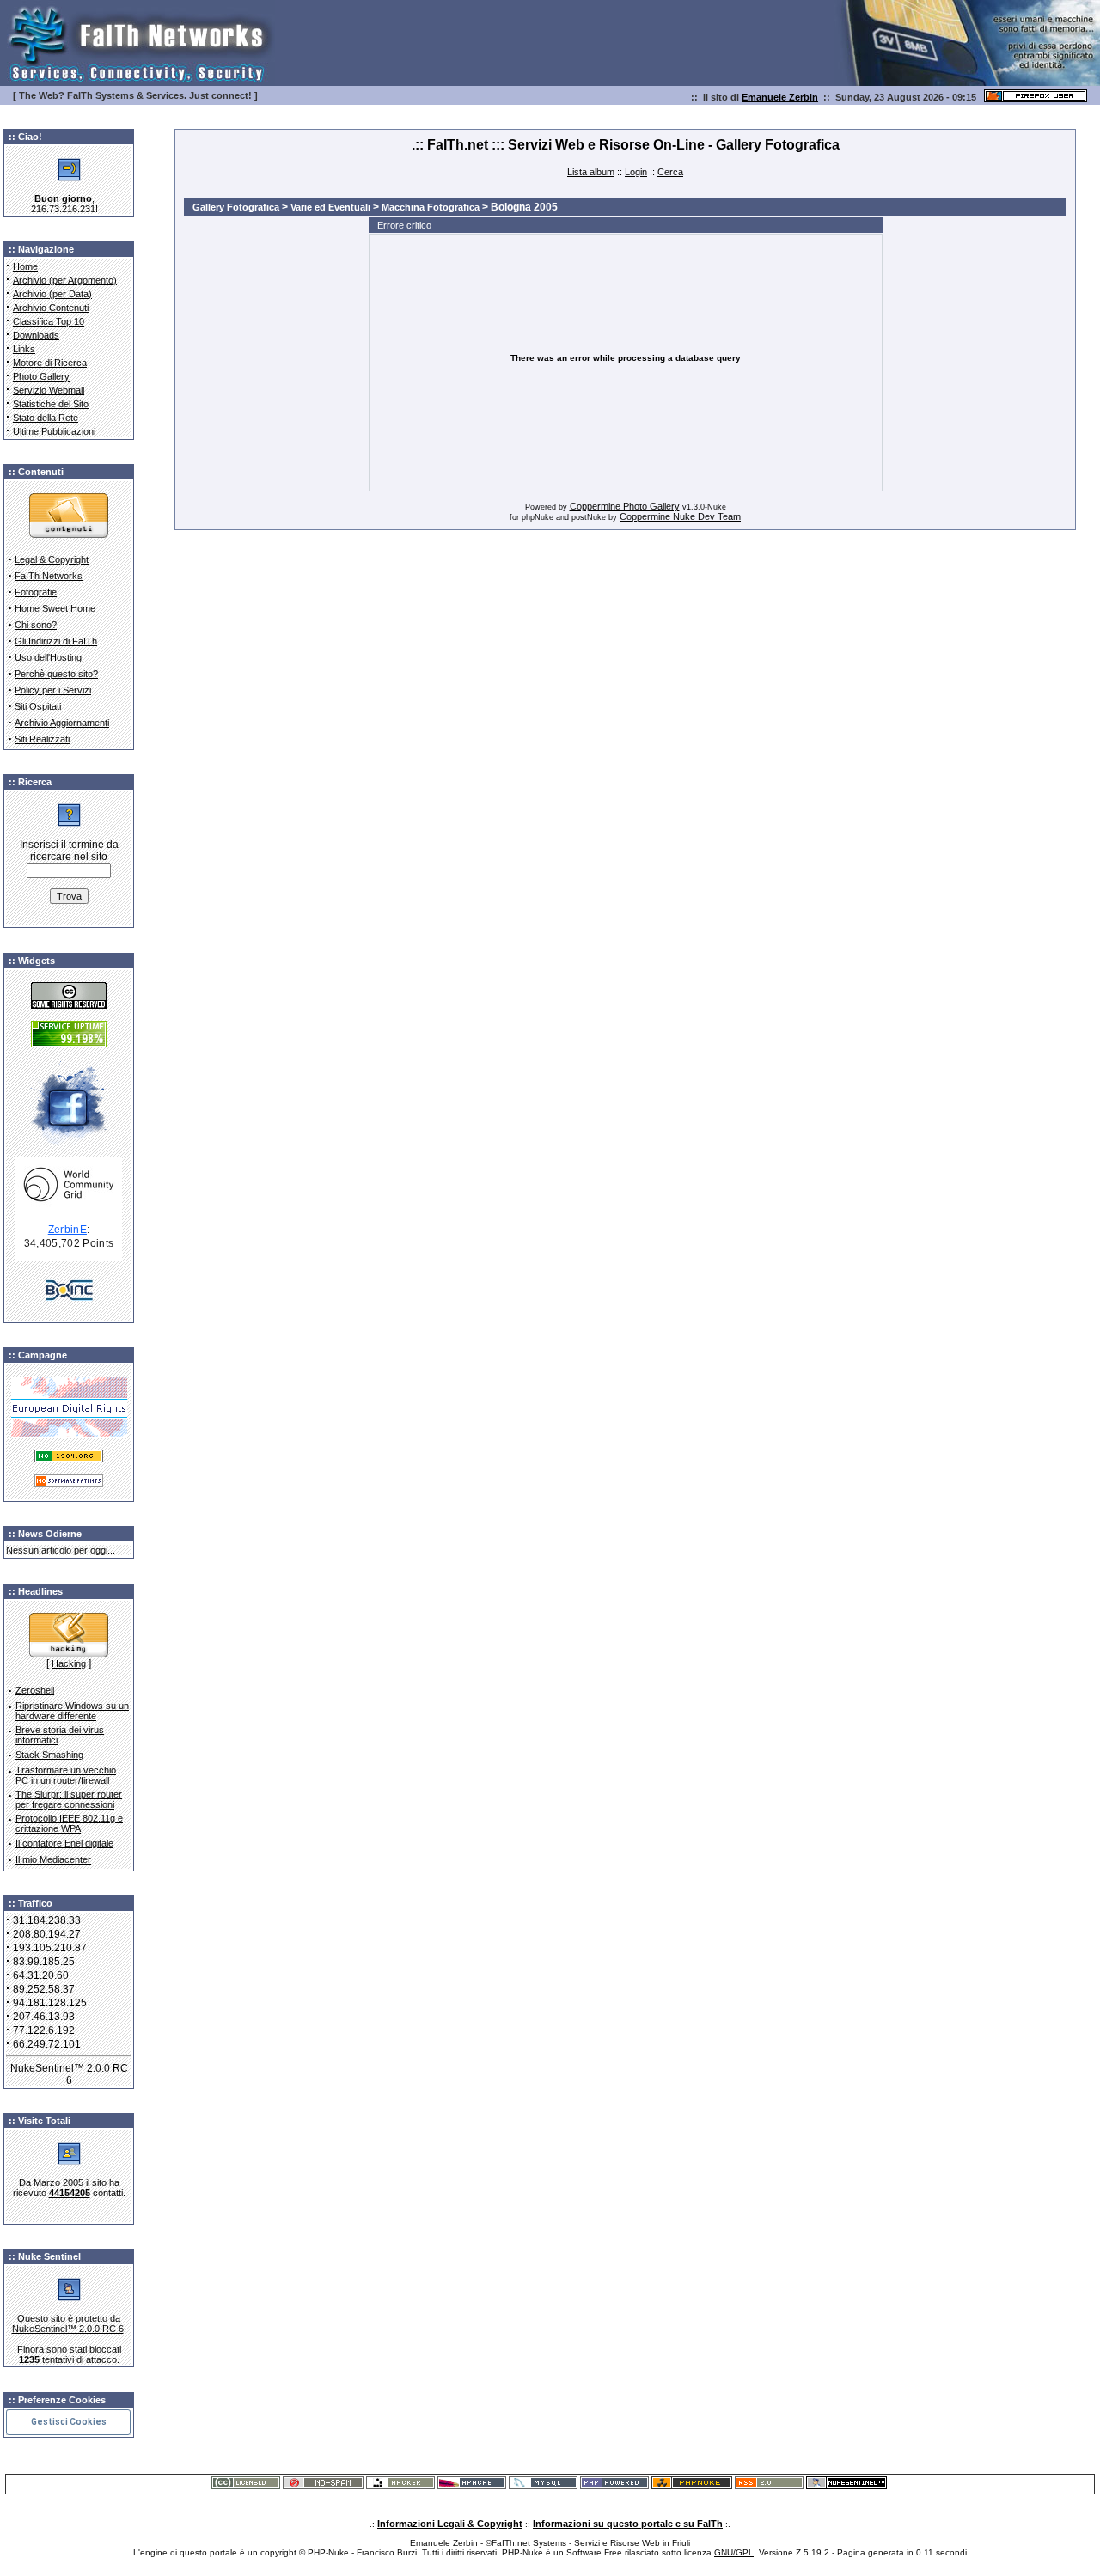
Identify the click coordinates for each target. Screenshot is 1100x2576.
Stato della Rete (46, 418)
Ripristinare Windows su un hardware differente (72, 1711)
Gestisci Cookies (69, 2422)
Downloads (36, 335)
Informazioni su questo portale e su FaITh (628, 2524)
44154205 (70, 2193)
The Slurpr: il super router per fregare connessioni (69, 1799)
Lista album (591, 172)
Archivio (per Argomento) (65, 280)
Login (636, 172)
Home (25, 266)
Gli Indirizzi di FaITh (56, 641)
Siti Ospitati (38, 706)
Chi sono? (36, 625)
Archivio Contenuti (51, 308)
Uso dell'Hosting (48, 657)
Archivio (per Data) (52, 294)
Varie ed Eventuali (330, 207)
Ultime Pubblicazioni (54, 431)
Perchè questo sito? (56, 674)
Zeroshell (35, 1690)
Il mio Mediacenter (53, 1859)
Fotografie (36, 592)
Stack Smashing (49, 1755)
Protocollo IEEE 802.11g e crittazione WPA (69, 1823)
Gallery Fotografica (236, 207)
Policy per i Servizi (53, 690)
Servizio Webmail (49, 390)
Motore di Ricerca (50, 363)
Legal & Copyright (52, 559)
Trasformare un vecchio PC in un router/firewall (66, 1775)
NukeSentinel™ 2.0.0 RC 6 (68, 2329)
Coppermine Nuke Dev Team (680, 516)
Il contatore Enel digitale (64, 1843)
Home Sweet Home (55, 608)
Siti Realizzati (42, 739)
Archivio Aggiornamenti (62, 723)
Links (24, 349)
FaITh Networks (49, 576)
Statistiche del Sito (51, 404)
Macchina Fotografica (431, 207)
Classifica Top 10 (49, 321)
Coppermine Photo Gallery (625, 506)
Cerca (670, 172)
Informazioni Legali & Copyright (450, 2524)
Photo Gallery (41, 376)
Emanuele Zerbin (780, 97)
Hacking (69, 1663)
